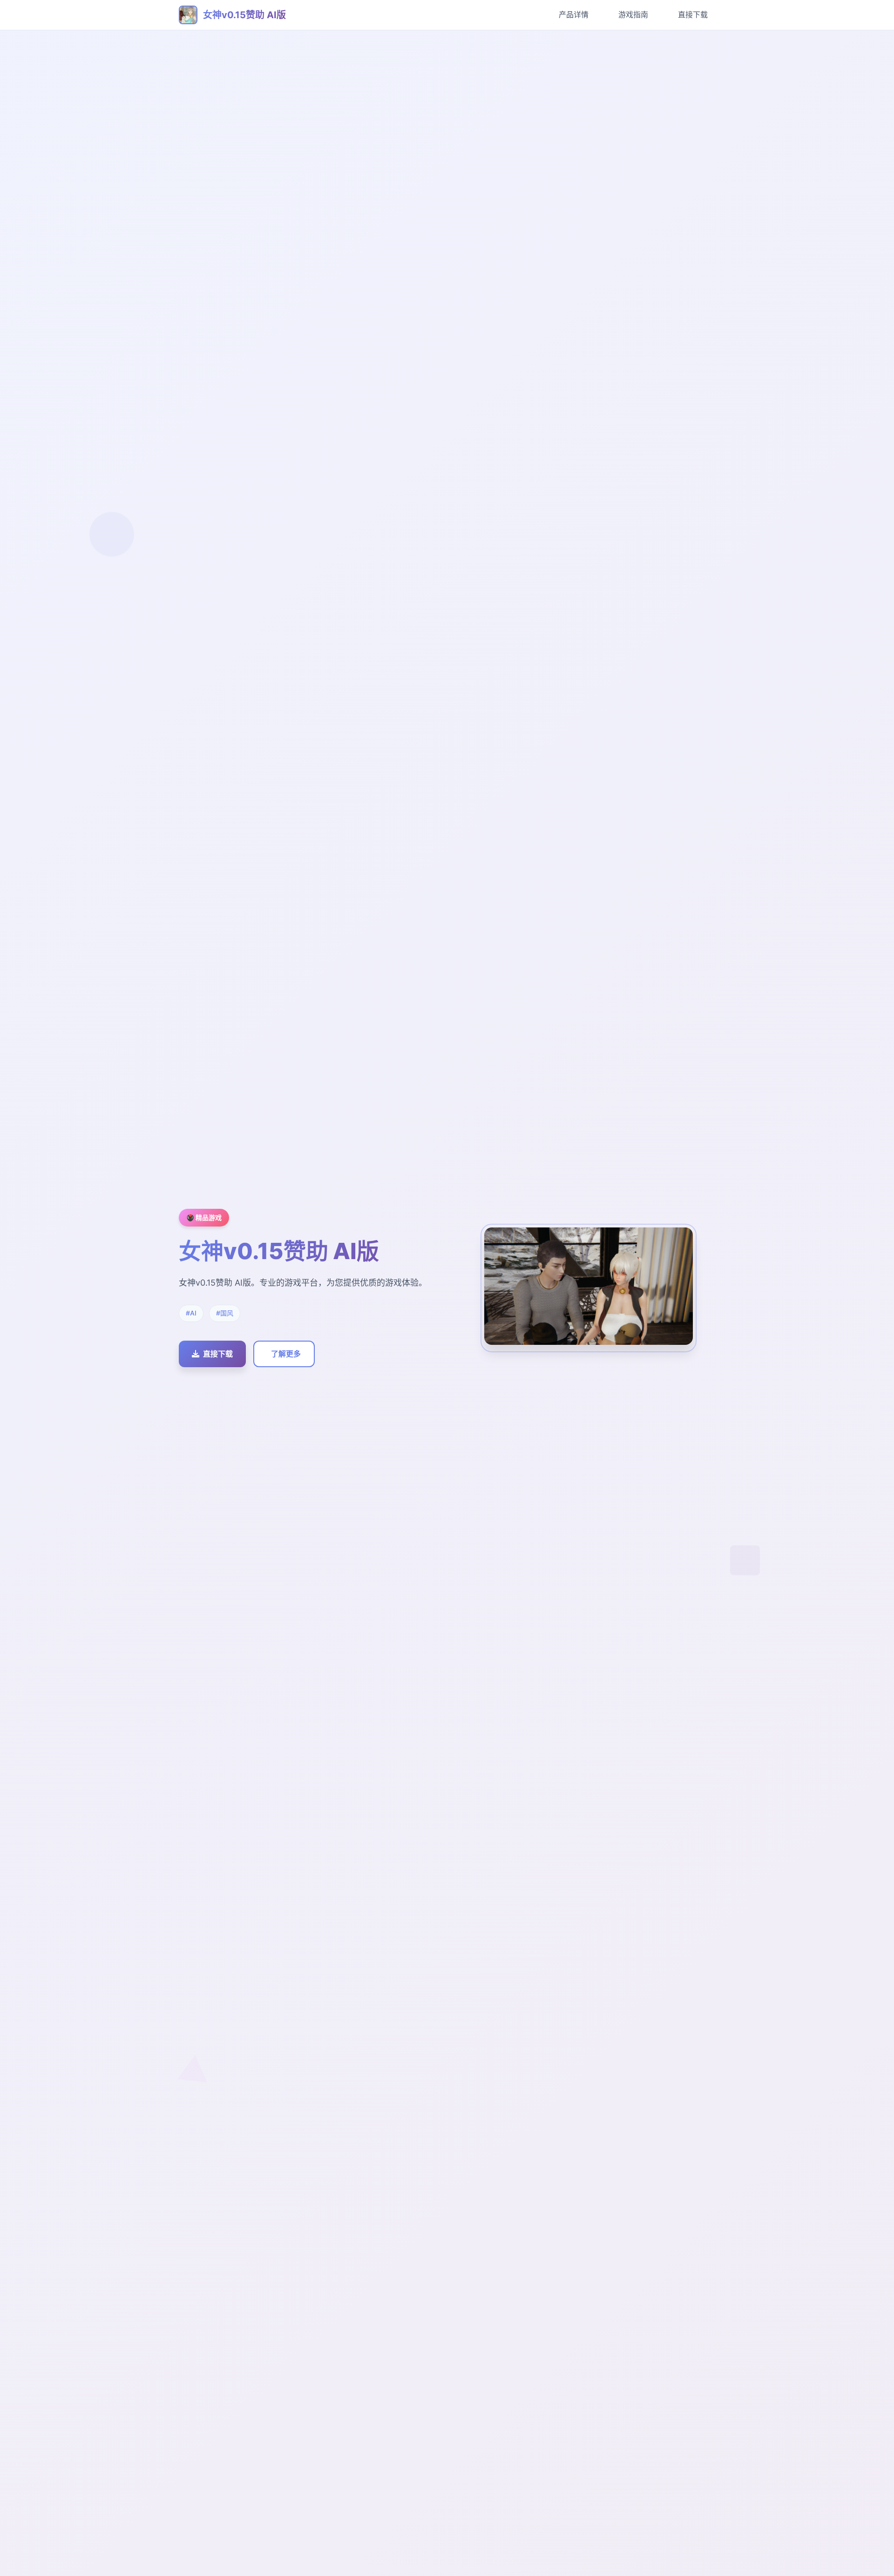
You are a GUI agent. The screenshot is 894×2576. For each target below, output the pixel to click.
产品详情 (574, 14)
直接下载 (693, 14)
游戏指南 (633, 14)
